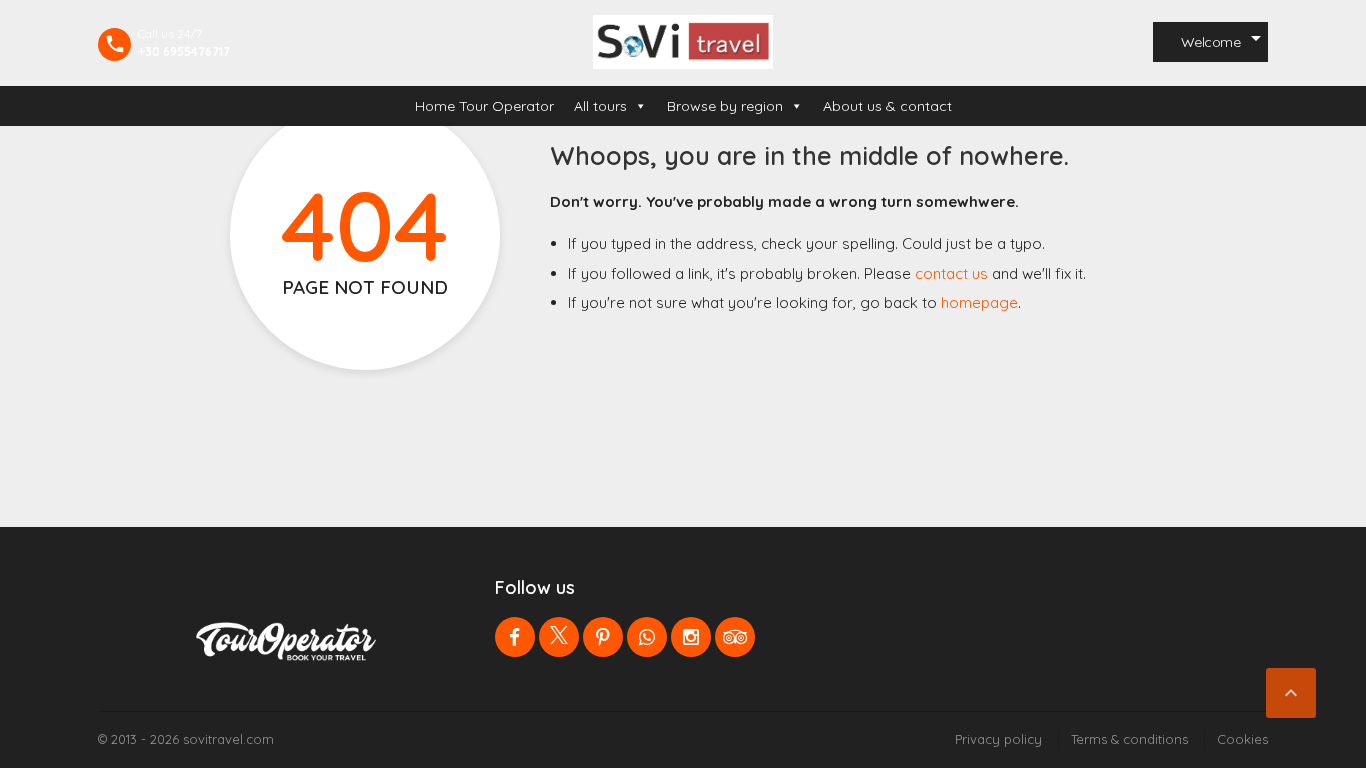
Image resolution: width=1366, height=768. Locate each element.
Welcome (1211, 42)
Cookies (1242, 739)
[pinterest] (603, 637)
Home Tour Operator (484, 106)
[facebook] (515, 637)
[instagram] (691, 637)
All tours (600, 106)
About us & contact (887, 106)
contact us (951, 273)
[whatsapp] (647, 637)
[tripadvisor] (735, 637)
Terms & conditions (1129, 739)
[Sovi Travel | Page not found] (683, 42)
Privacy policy (998, 739)
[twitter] (559, 637)
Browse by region (725, 106)
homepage (979, 302)
